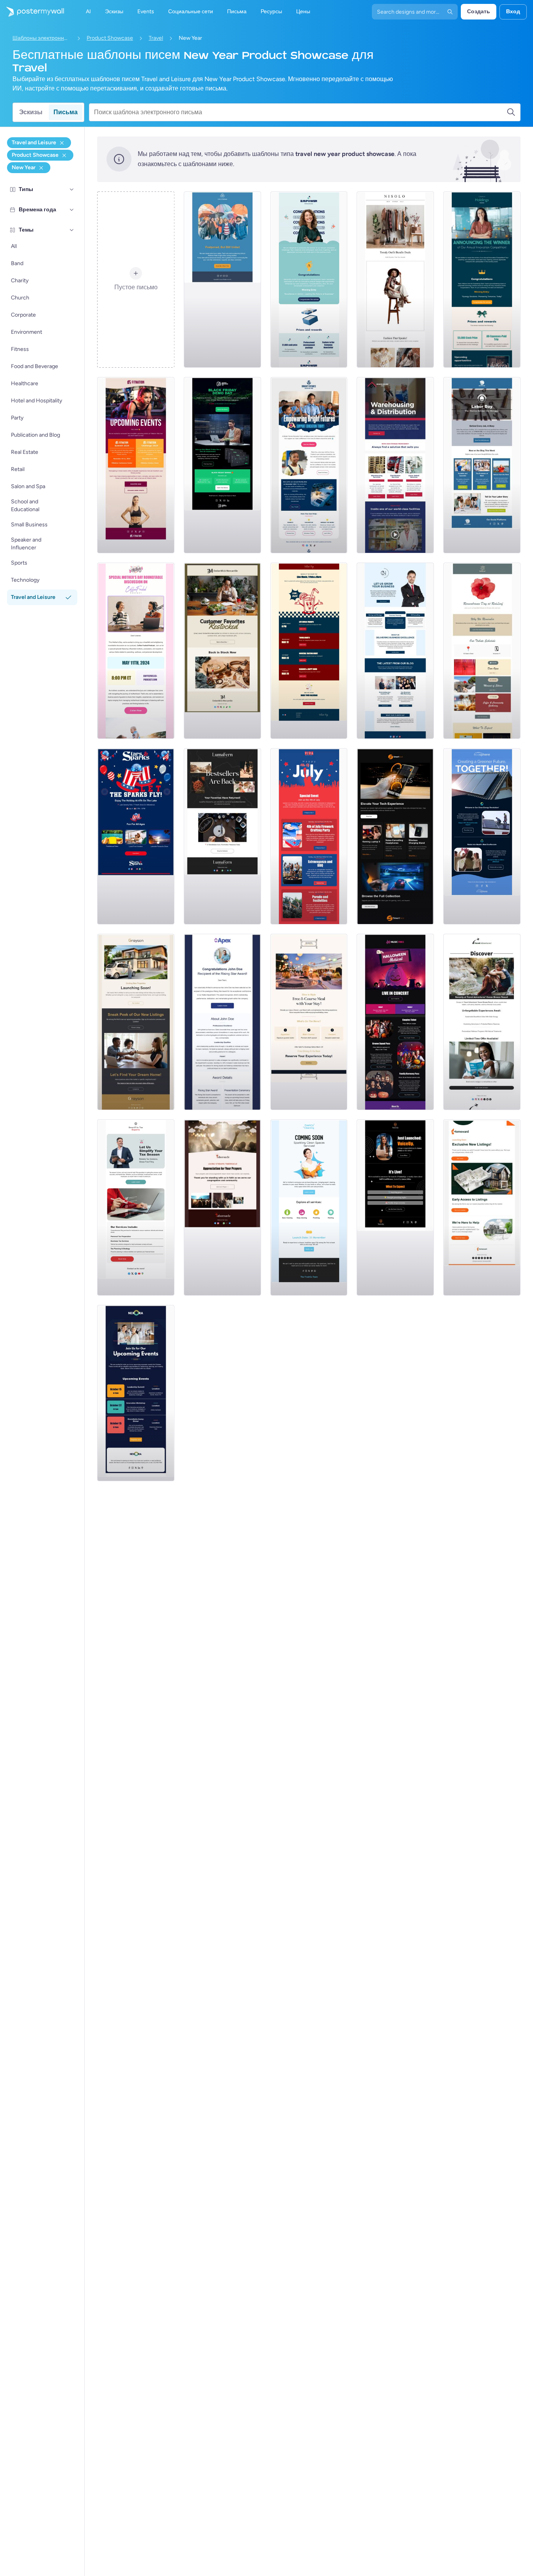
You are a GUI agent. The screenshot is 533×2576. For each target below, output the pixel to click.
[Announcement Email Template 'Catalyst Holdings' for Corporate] (482, 280)
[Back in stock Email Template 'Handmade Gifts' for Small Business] (222, 651)
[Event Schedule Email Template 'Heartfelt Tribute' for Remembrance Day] (482, 651)
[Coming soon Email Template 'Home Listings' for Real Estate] (482, 1207)
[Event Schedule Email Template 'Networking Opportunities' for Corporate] (136, 1393)
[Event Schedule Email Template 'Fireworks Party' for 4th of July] (309, 836)
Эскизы (31, 112)
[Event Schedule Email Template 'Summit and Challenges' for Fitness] (136, 465)
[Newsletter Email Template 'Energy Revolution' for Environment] (482, 836)
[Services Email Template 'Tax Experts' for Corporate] (136, 1207)
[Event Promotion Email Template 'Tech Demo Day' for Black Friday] (222, 465)
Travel (156, 38)
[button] (72, 189)
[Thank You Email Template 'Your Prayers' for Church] (222, 1207)
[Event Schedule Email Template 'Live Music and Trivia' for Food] (309, 651)
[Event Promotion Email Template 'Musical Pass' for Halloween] (395, 1022)
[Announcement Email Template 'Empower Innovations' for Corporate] (309, 280)
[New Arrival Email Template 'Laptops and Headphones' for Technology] (395, 836)
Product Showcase (110, 38)
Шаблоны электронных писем (42, 38)
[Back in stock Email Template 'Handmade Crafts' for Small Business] (222, 836)
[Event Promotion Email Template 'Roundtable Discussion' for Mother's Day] (136, 651)
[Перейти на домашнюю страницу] (32, 12)
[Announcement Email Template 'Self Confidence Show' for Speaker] (395, 1207)
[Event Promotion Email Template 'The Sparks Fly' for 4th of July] (136, 836)
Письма (66, 112)
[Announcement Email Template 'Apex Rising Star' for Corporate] (222, 1022)
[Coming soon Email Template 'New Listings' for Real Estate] (136, 1022)
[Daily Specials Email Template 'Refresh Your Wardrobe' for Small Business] (395, 280)
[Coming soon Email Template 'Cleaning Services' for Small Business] (309, 1207)
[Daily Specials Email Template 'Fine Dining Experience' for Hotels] (309, 1022)
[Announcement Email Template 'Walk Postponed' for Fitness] (222, 280)
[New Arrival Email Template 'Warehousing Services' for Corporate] (395, 465)
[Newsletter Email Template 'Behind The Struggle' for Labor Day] (482, 465)
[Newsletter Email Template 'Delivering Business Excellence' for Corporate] (395, 651)
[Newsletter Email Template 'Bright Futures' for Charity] (309, 465)
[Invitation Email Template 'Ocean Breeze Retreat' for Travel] (482, 1022)
